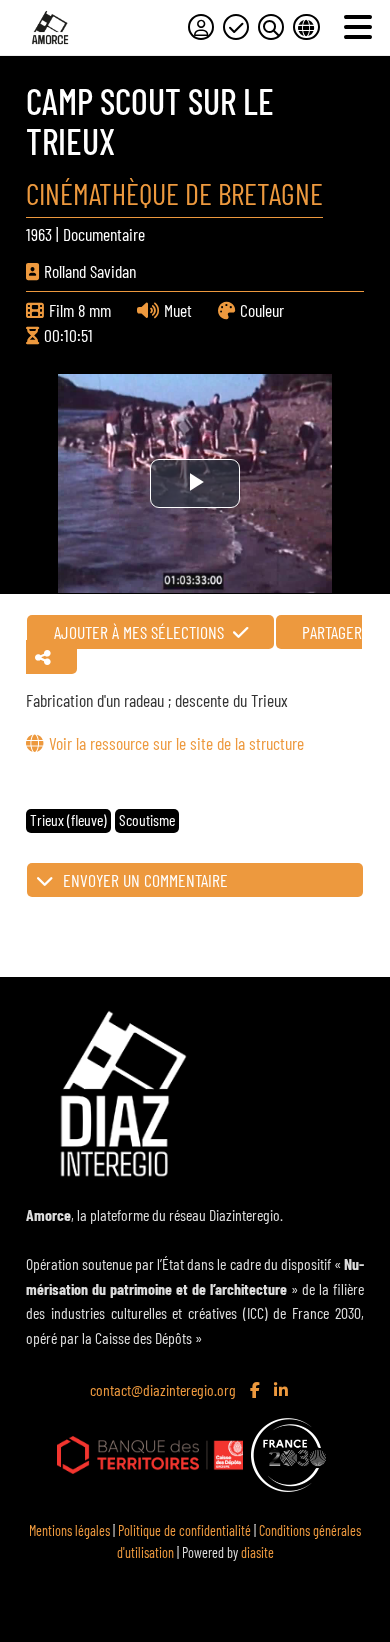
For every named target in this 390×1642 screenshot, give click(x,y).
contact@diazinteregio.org (163, 1389)
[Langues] (306, 27)
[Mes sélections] (236, 27)
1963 (39, 234)
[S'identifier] (201, 27)
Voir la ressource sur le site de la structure (176, 743)
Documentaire (104, 234)
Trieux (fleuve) (68, 819)
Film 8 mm (80, 310)
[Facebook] (257, 1391)
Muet (178, 310)
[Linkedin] (283, 1391)
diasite (257, 1552)
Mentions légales (69, 1530)
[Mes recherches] (271, 27)
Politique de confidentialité (184, 1530)
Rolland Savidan (90, 271)
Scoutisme (147, 819)
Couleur (262, 310)
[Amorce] (50, 27)
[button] (194, 880)
